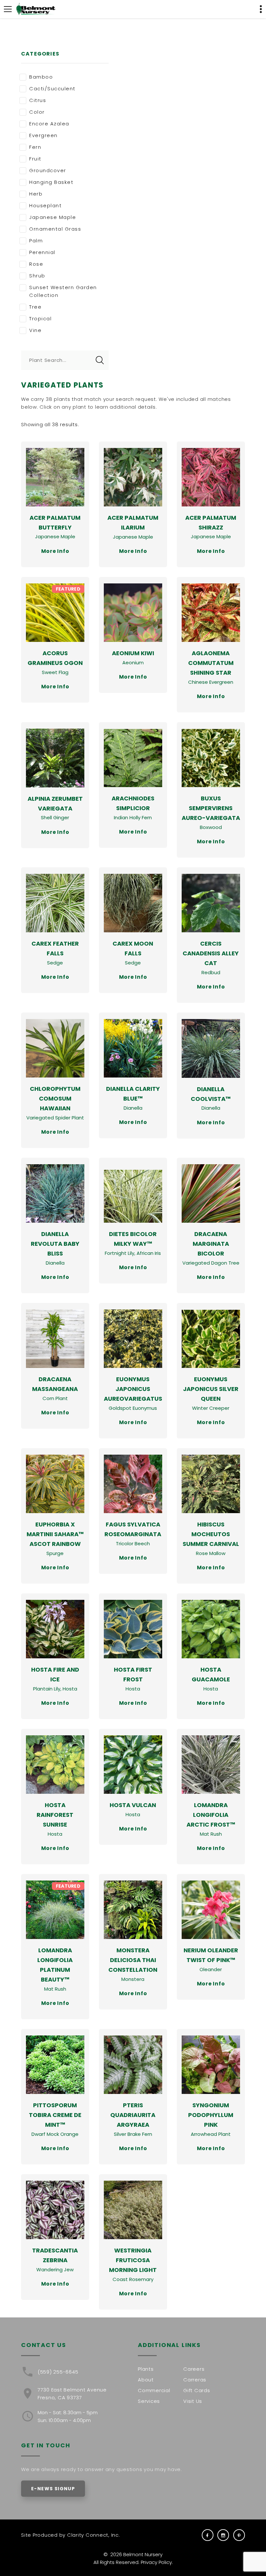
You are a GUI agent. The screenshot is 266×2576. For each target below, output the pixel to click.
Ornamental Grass (55, 229)
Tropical (40, 319)
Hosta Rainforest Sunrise (55, 1815)
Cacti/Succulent (52, 89)
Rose (36, 264)
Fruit (35, 159)
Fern (35, 147)
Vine (35, 330)
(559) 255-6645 (58, 2372)
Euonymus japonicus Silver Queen (211, 1389)
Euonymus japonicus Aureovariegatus (133, 1389)
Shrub (37, 276)
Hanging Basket (51, 182)
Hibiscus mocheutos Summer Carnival (211, 1534)
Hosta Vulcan (133, 1805)
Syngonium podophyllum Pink (211, 2115)
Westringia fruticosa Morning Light (133, 2260)
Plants (146, 2369)
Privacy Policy (156, 2562)
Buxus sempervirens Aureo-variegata (211, 808)
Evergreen (43, 135)
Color (37, 112)
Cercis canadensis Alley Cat (211, 953)
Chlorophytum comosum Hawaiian (55, 1098)
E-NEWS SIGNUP (53, 2489)
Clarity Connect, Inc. (94, 2535)
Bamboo (41, 77)
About (146, 2380)
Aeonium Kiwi (133, 653)
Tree (35, 307)
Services (149, 2401)
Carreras (195, 2380)
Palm (36, 241)
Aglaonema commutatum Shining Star (211, 663)
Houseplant (45, 205)
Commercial (154, 2390)
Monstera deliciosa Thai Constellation (133, 1960)
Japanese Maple (53, 217)
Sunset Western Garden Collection (63, 291)
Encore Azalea (49, 124)
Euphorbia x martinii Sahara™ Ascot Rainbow (55, 1534)
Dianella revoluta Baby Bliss (55, 1244)
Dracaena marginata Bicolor (211, 1244)
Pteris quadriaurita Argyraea (133, 2115)
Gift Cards (197, 2390)
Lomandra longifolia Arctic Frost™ (211, 1815)
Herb (36, 194)
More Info (55, 551)
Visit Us (193, 2401)
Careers (194, 2369)
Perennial (42, 252)
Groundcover (48, 170)
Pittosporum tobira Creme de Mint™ (55, 2115)
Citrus (38, 100)
